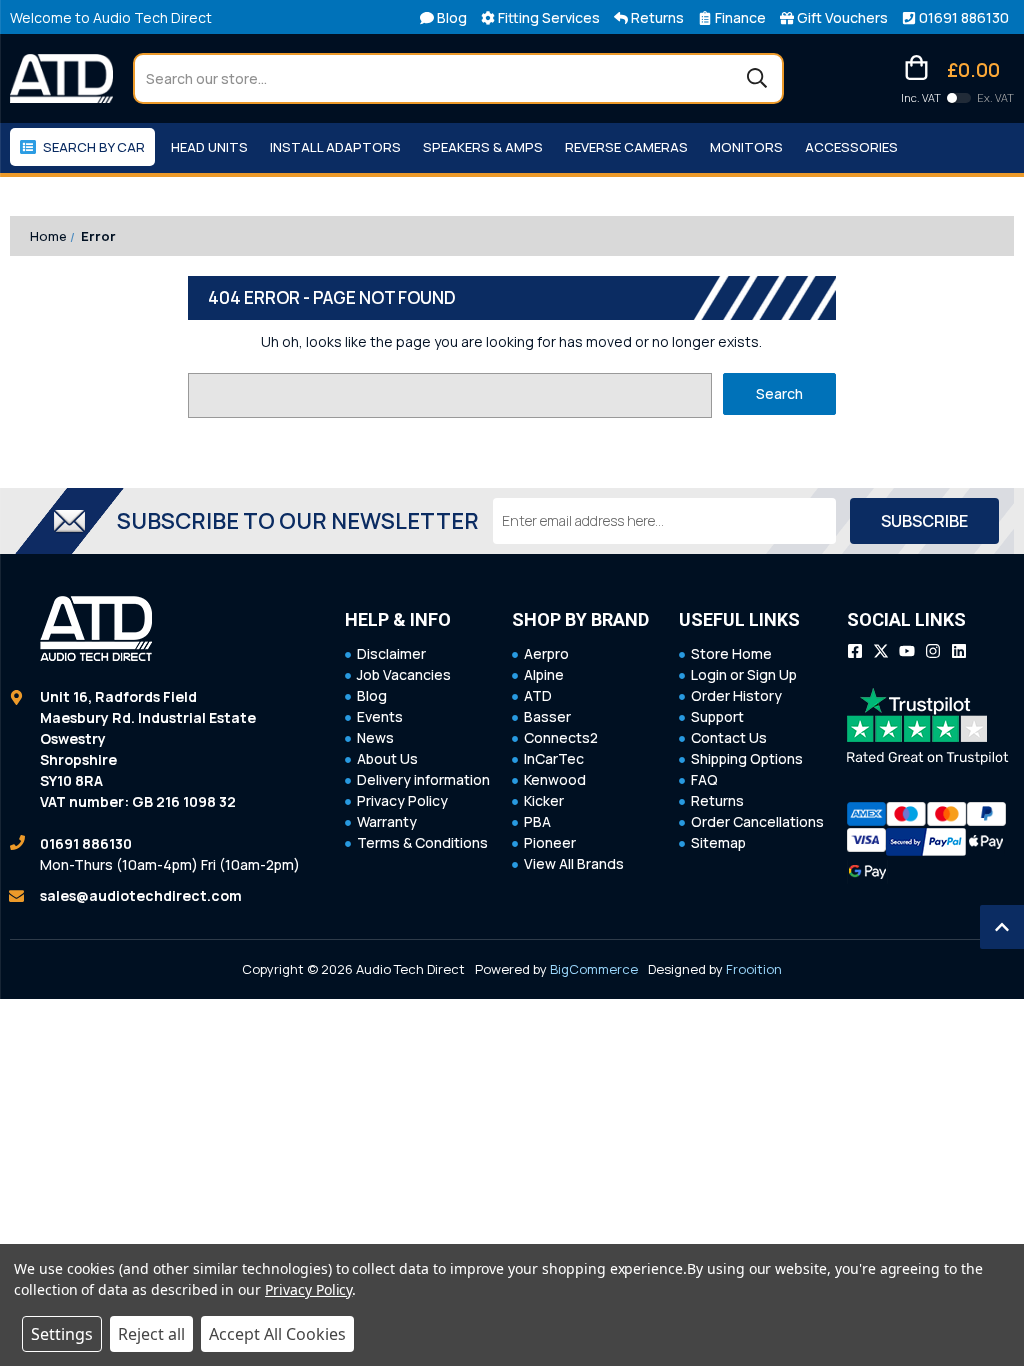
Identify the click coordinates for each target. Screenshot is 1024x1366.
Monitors (746, 147)
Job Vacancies (404, 674)
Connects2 (561, 737)
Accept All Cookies (277, 1334)
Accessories (851, 147)
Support (717, 716)
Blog (372, 695)
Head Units (209, 147)
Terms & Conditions (422, 842)
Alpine (544, 674)
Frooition (754, 969)
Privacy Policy (402, 800)
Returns (717, 800)
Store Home (731, 653)
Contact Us (729, 737)
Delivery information (423, 779)
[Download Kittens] (959, 98)
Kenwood (555, 779)
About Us (387, 758)
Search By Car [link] (94, 147)
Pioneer (550, 842)
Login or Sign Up (744, 674)
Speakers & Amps (483, 147)
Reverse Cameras (626, 147)
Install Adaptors (335, 147)
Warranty (387, 821)
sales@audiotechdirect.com (141, 895)
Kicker (544, 800)
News (375, 737)
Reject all (151, 1334)
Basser (547, 716)
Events (380, 716)
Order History (736, 695)
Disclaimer (391, 653)
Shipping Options (747, 758)
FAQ (704, 779)
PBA (537, 821)
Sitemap (718, 842)
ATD (538, 695)
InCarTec (554, 758)
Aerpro (546, 653)
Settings (62, 1334)
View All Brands (574, 863)
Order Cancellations (757, 821)
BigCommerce (594, 969)
